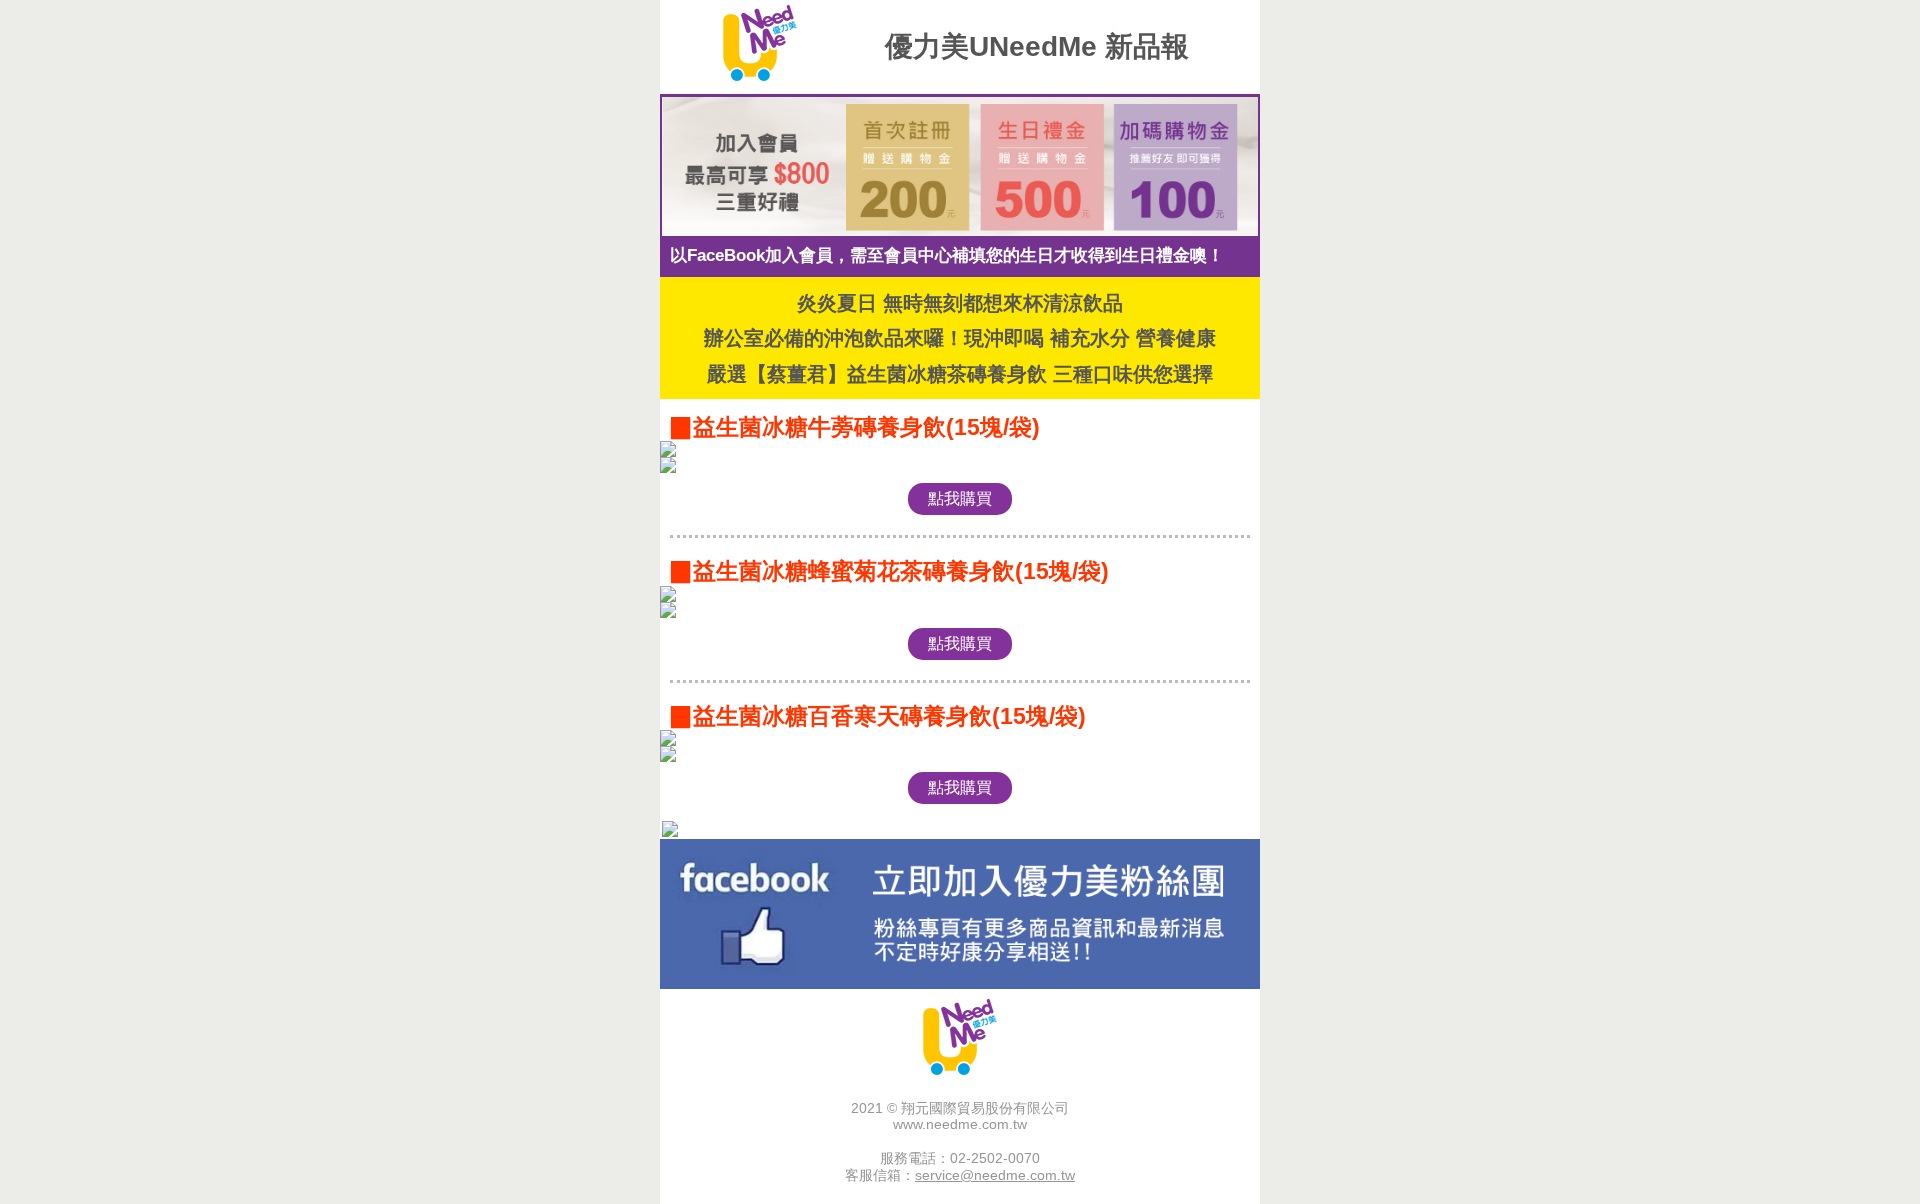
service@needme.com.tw (995, 1175)
